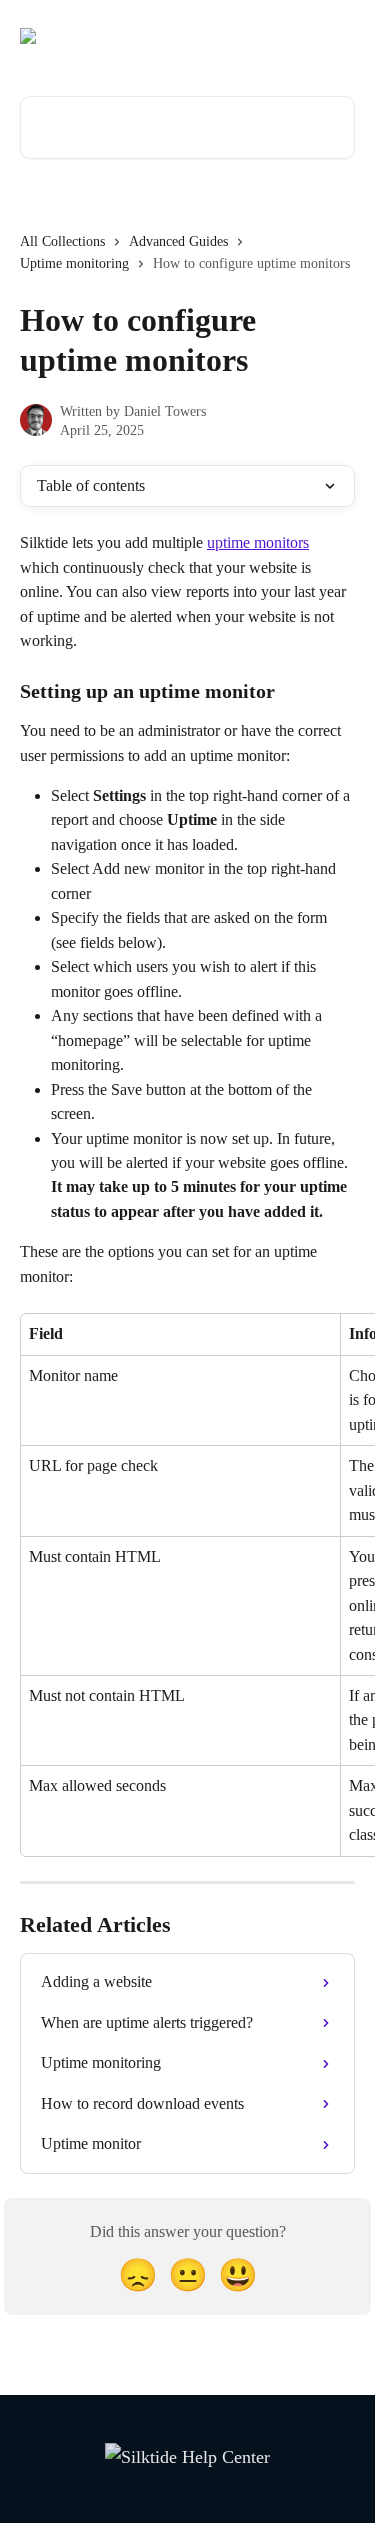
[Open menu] (337, 36)
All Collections (62, 241)
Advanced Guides (178, 241)
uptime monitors (258, 542)
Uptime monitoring (74, 263)
